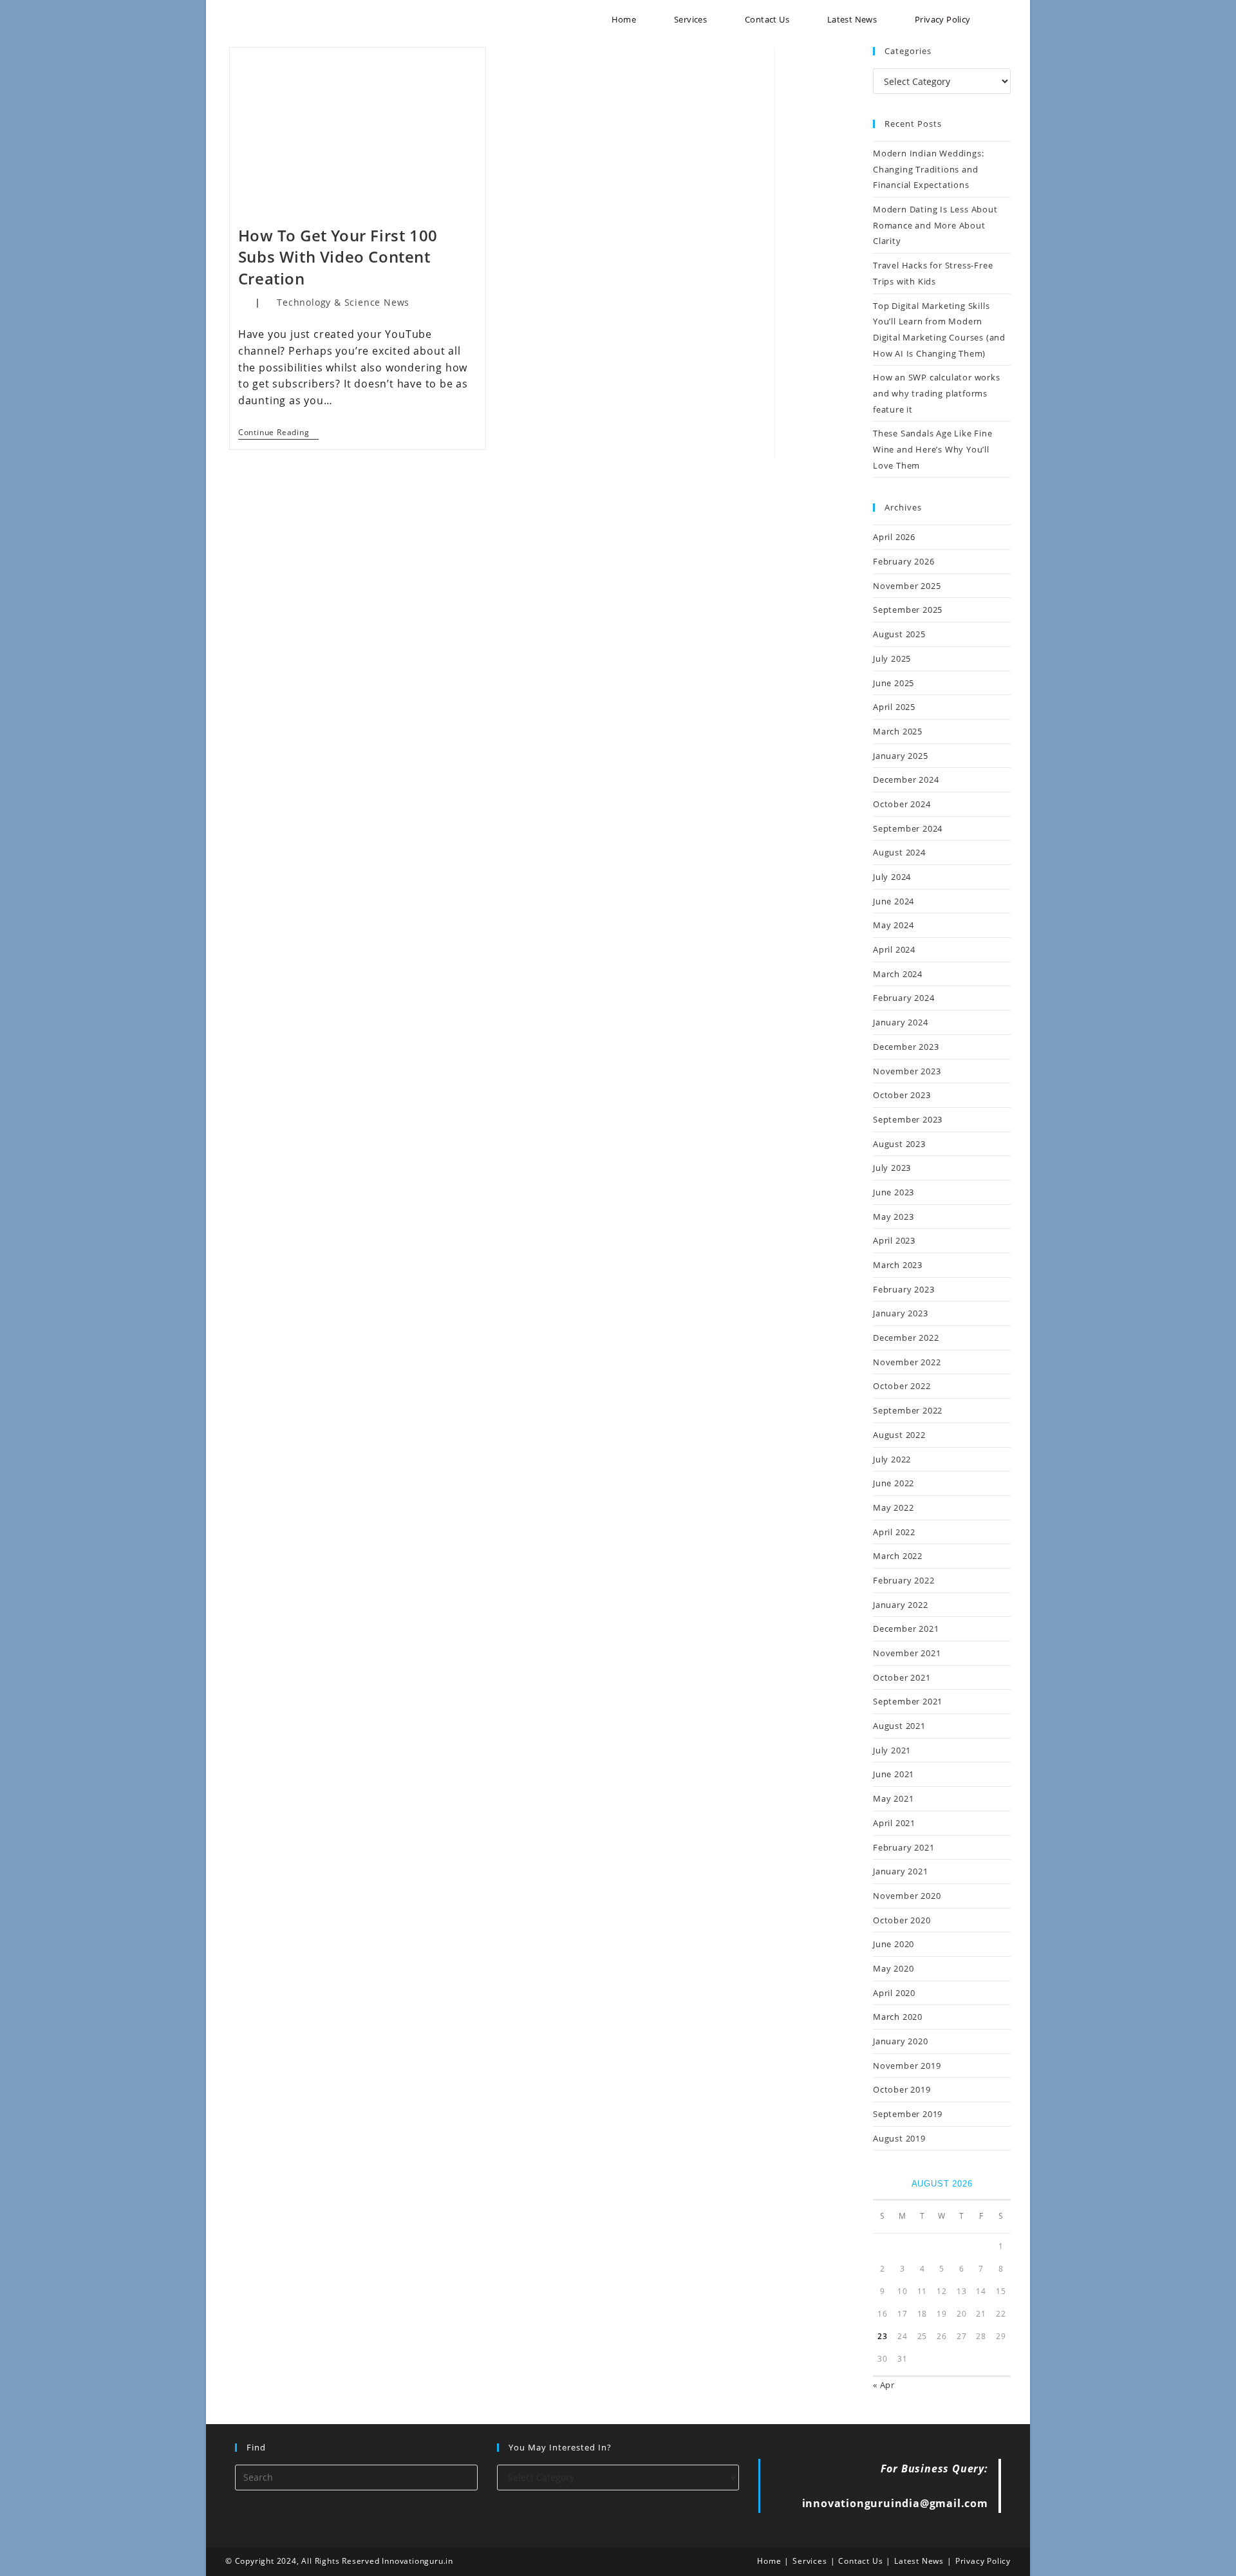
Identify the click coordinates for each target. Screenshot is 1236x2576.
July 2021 (892, 1750)
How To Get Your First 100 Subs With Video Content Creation (338, 257)
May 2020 (893, 1968)
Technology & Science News (343, 302)
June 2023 (894, 1192)
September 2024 (908, 828)
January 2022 (901, 1605)
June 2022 (894, 1483)
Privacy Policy (983, 2561)
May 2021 (893, 1798)
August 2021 (899, 1726)
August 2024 (899, 852)
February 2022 (904, 1580)
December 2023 (906, 1047)
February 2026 (904, 561)
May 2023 (893, 1217)
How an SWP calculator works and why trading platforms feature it (937, 393)
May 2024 (893, 925)
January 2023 (901, 1313)
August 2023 (899, 1144)
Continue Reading (279, 433)
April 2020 (894, 1993)
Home (769, 2561)
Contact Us (860, 2561)
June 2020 (894, 1944)
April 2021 (894, 1823)
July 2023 (892, 1168)
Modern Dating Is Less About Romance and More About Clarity (935, 225)
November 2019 (907, 2066)
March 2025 (898, 731)
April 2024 (894, 949)
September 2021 (908, 1701)
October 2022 (902, 1386)
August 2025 (899, 634)
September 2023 (908, 1119)
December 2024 (906, 779)
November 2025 (907, 586)
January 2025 (901, 756)
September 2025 (908, 610)
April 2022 (894, 1532)
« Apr (884, 2385)
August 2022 (899, 1435)
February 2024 (904, 998)
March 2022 (898, 1556)
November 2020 (907, 1896)
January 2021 (901, 1871)
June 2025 (894, 683)
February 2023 (904, 1289)
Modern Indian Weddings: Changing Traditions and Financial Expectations (928, 169)
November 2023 (907, 1071)
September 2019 (908, 2114)
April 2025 (894, 707)
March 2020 (898, 2017)
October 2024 (902, 804)
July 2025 (892, 658)
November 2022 (907, 1362)
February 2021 (904, 1847)
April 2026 (894, 537)
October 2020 (902, 1920)
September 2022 (908, 1410)
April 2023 (894, 1240)
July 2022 (892, 1459)
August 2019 (899, 2138)
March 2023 (898, 1265)
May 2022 (893, 1507)
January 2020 (901, 2041)
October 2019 (902, 2089)
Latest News (919, 2561)
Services (810, 2561)
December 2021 (906, 1629)
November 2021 (907, 1653)
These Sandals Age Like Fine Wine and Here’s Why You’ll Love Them (933, 449)
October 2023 (902, 1095)
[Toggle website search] (1005, 20)
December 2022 (906, 1338)
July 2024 (892, 877)
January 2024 (901, 1022)
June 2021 (894, 1774)
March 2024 (898, 974)
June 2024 (894, 901)
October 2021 (902, 1677)
